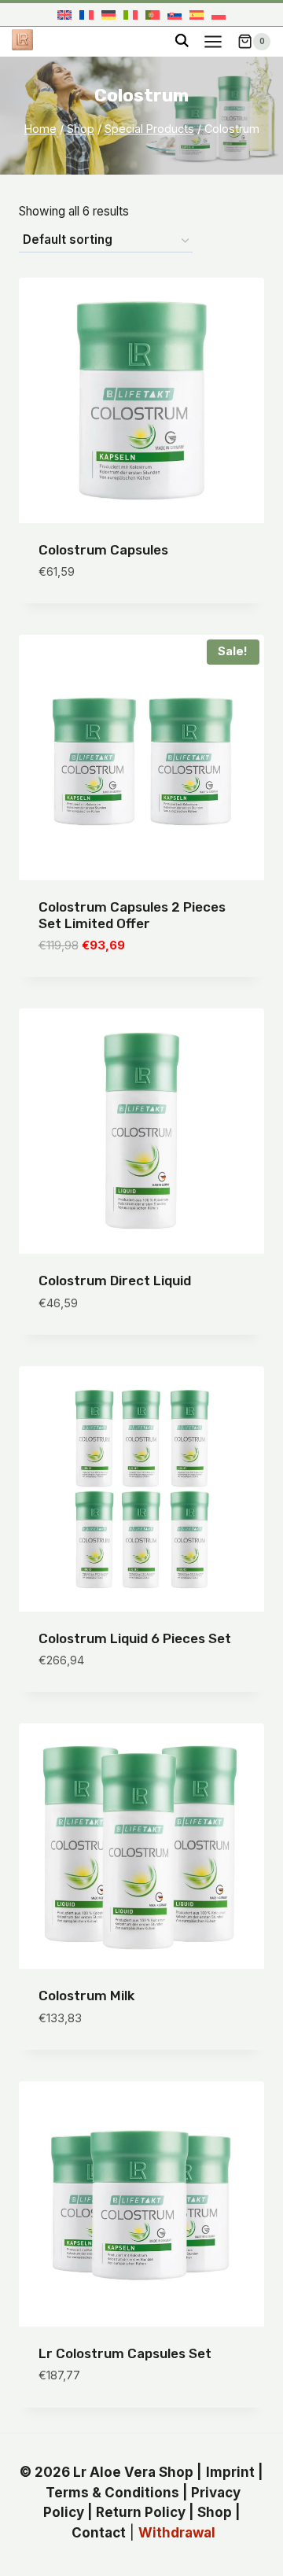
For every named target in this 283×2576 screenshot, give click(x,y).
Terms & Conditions (112, 2493)
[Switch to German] (108, 15)
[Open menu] (213, 41)
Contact (99, 2533)
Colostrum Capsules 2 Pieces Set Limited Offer (132, 915)
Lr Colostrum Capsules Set (125, 2353)
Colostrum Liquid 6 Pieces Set (135, 1638)
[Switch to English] (64, 15)
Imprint (230, 2472)
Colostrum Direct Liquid (115, 1281)
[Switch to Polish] (219, 15)
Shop (215, 2512)
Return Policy (141, 2512)
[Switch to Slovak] (175, 15)
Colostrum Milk (86, 1996)
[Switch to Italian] (130, 15)
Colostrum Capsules (103, 550)
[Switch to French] (86, 15)
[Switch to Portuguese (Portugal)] (153, 15)
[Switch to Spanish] (197, 15)
